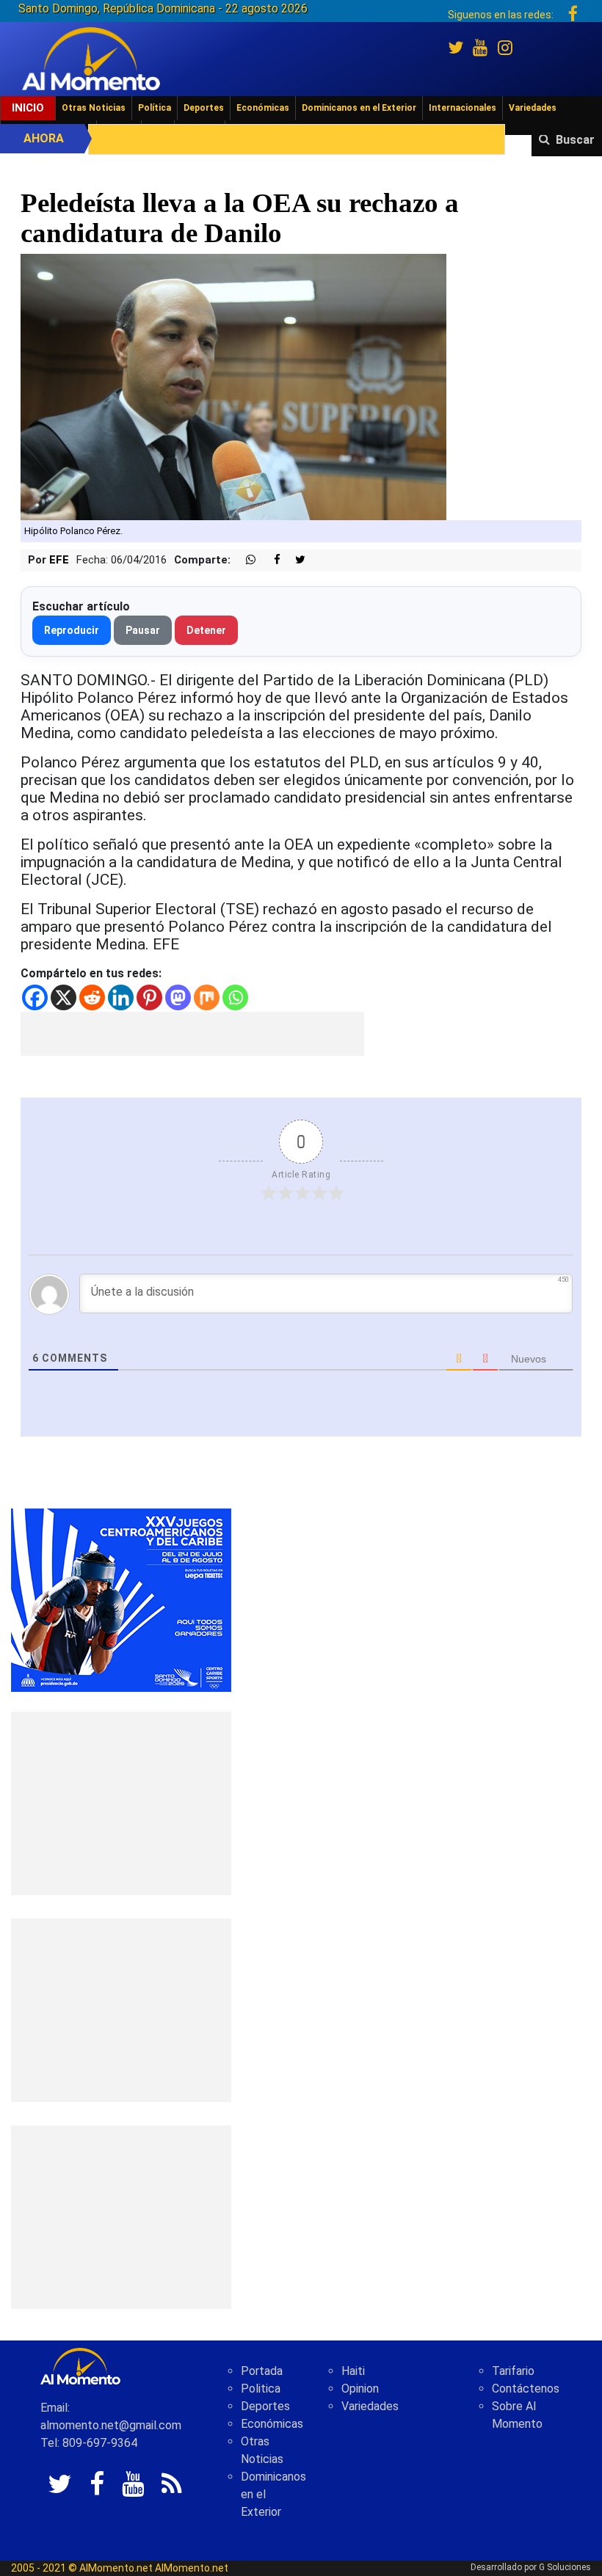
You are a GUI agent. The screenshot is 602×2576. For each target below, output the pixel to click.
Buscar (575, 140)
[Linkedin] (121, 997)
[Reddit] (92, 997)
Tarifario (513, 2371)
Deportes (204, 108)
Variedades (533, 108)
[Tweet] (294, 560)
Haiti (353, 2371)
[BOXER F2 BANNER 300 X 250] (121, 1599)
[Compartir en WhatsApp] (244, 560)
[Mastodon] (178, 997)
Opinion (360, 2389)
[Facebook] (35, 997)
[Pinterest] (149, 997)
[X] (64, 997)
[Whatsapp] (235, 997)
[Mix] (207, 997)
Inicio (28, 108)
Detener (206, 630)
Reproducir (72, 630)
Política (155, 108)
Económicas (263, 108)
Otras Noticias (94, 108)
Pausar (143, 630)
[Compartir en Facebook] (269, 560)
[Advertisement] (192, 1034)
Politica (261, 2389)
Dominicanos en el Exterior (359, 108)
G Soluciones (565, 2567)
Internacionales (463, 108)
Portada (262, 2371)
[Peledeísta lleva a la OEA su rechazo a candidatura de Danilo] (233, 386)
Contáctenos (526, 2389)
